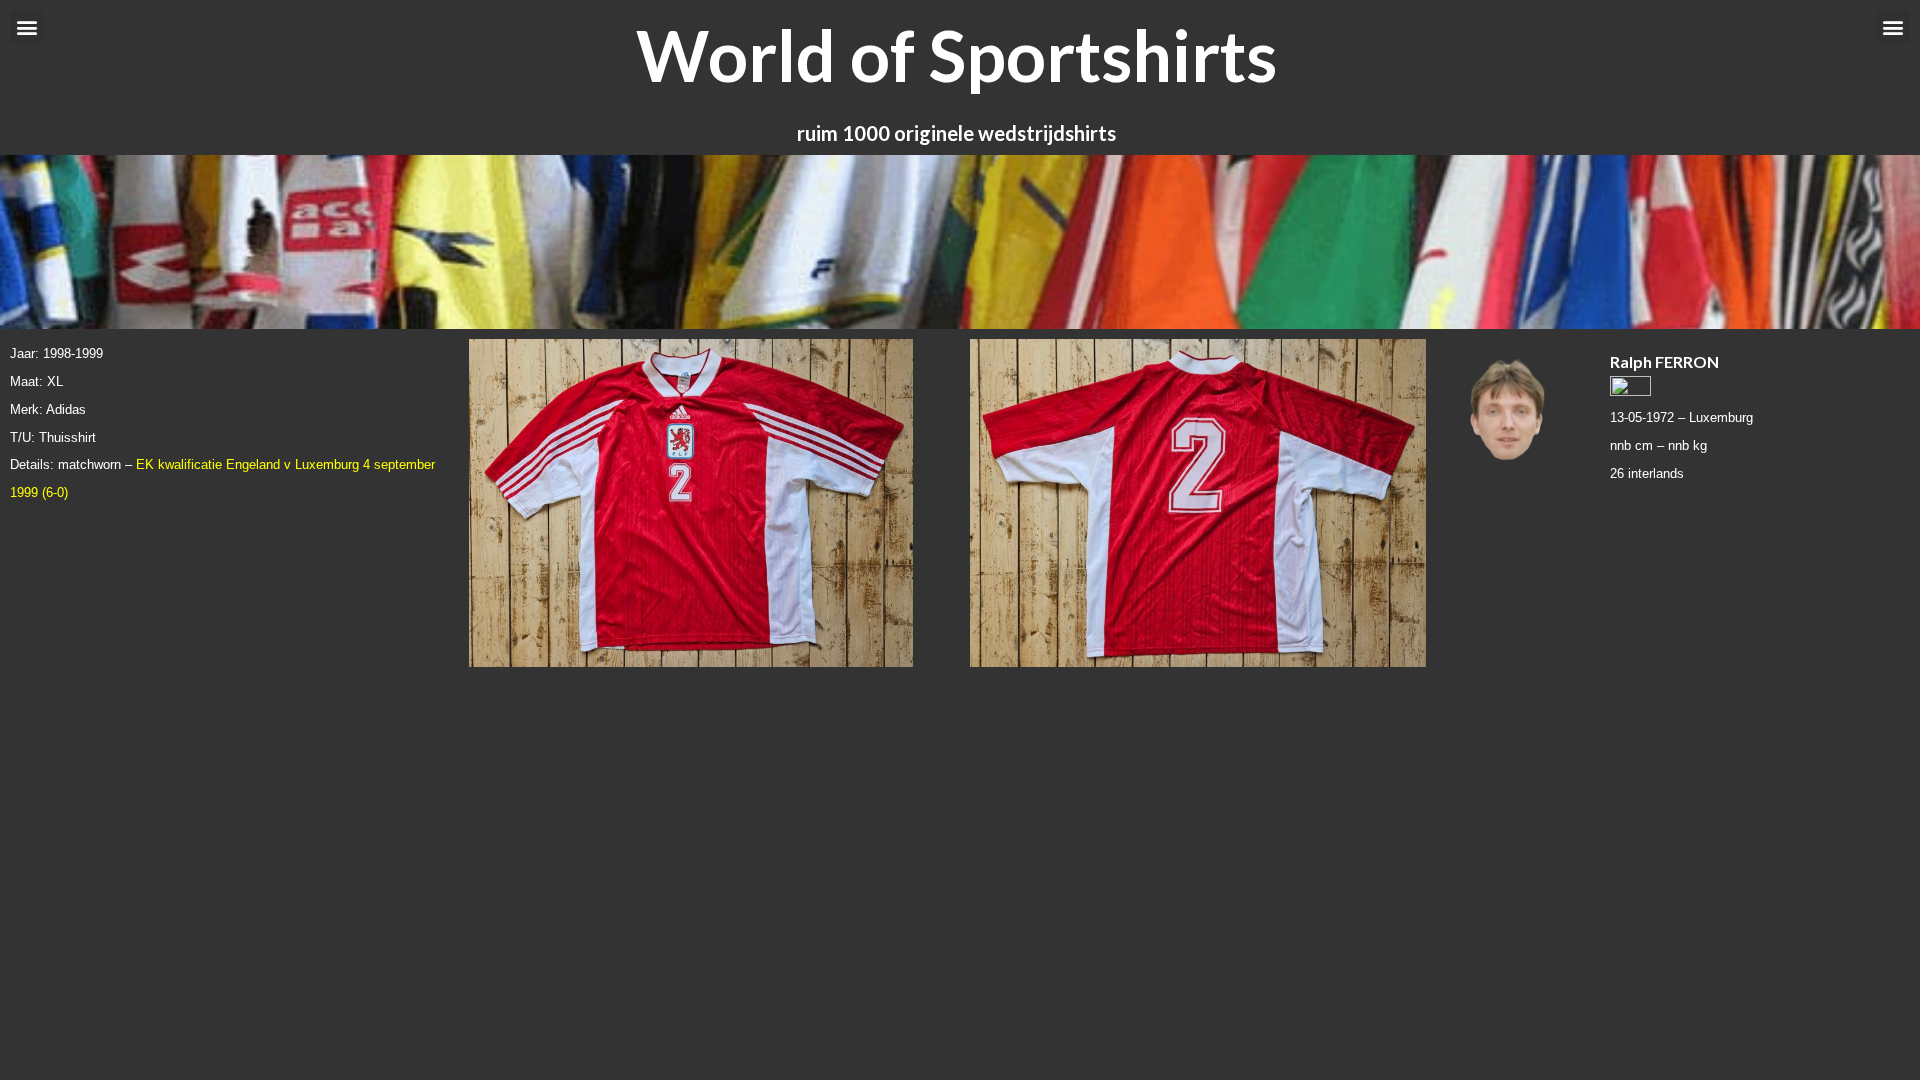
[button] (26, 26)
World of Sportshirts (956, 55)
